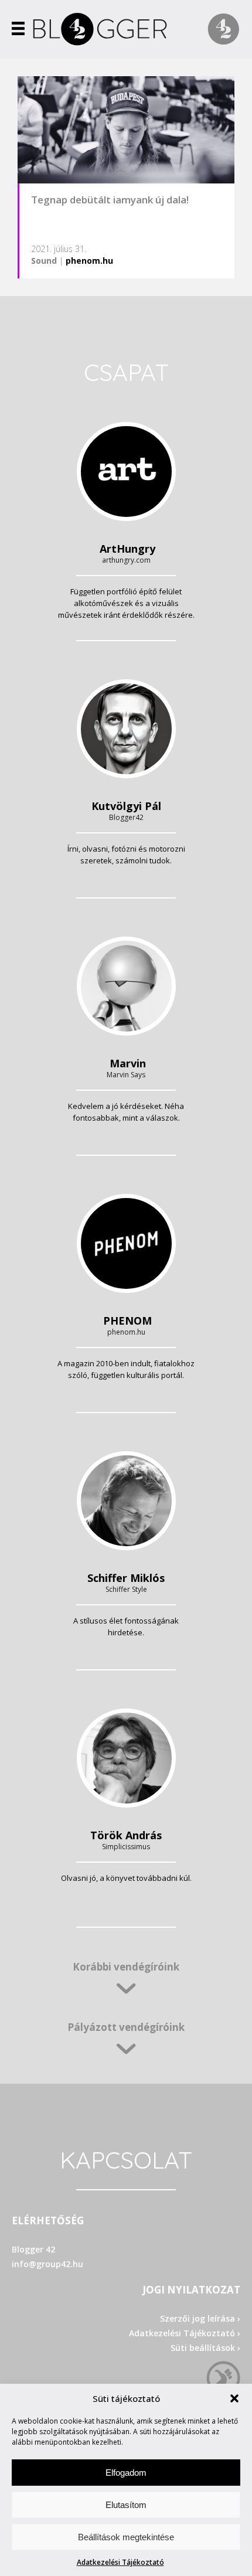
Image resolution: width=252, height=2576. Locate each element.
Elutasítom (126, 2505)
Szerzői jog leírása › (200, 2318)
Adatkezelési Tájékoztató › (185, 2333)
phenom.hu (89, 261)
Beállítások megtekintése (126, 2537)
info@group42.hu (47, 2264)
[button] (234, 2398)
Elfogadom (126, 2473)
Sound (44, 261)
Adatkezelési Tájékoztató (120, 2562)
